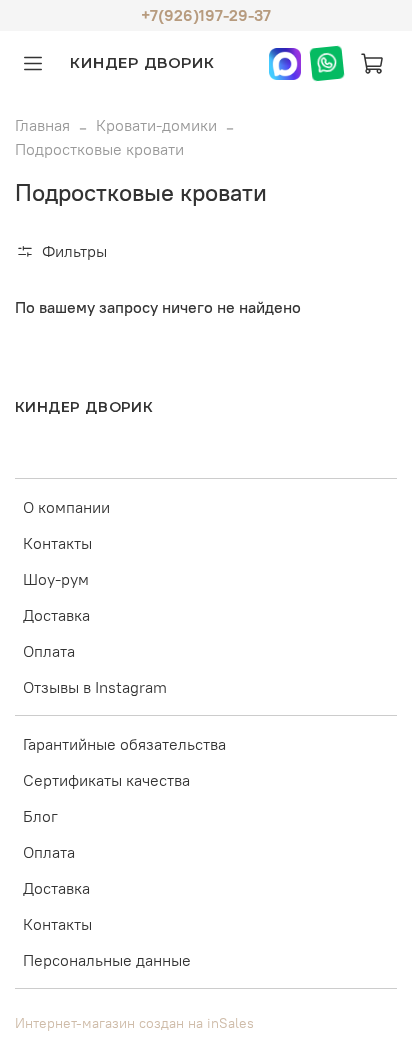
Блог (40, 816)
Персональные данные (107, 960)
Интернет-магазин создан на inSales (134, 1023)
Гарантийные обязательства (124, 744)
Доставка (56, 615)
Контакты (57, 543)
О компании (66, 507)
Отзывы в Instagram (95, 687)
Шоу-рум (56, 579)
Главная (42, 125)
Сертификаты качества (106, 780)
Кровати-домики (156, 125)
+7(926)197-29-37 (206, 15)
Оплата (49, 651)
